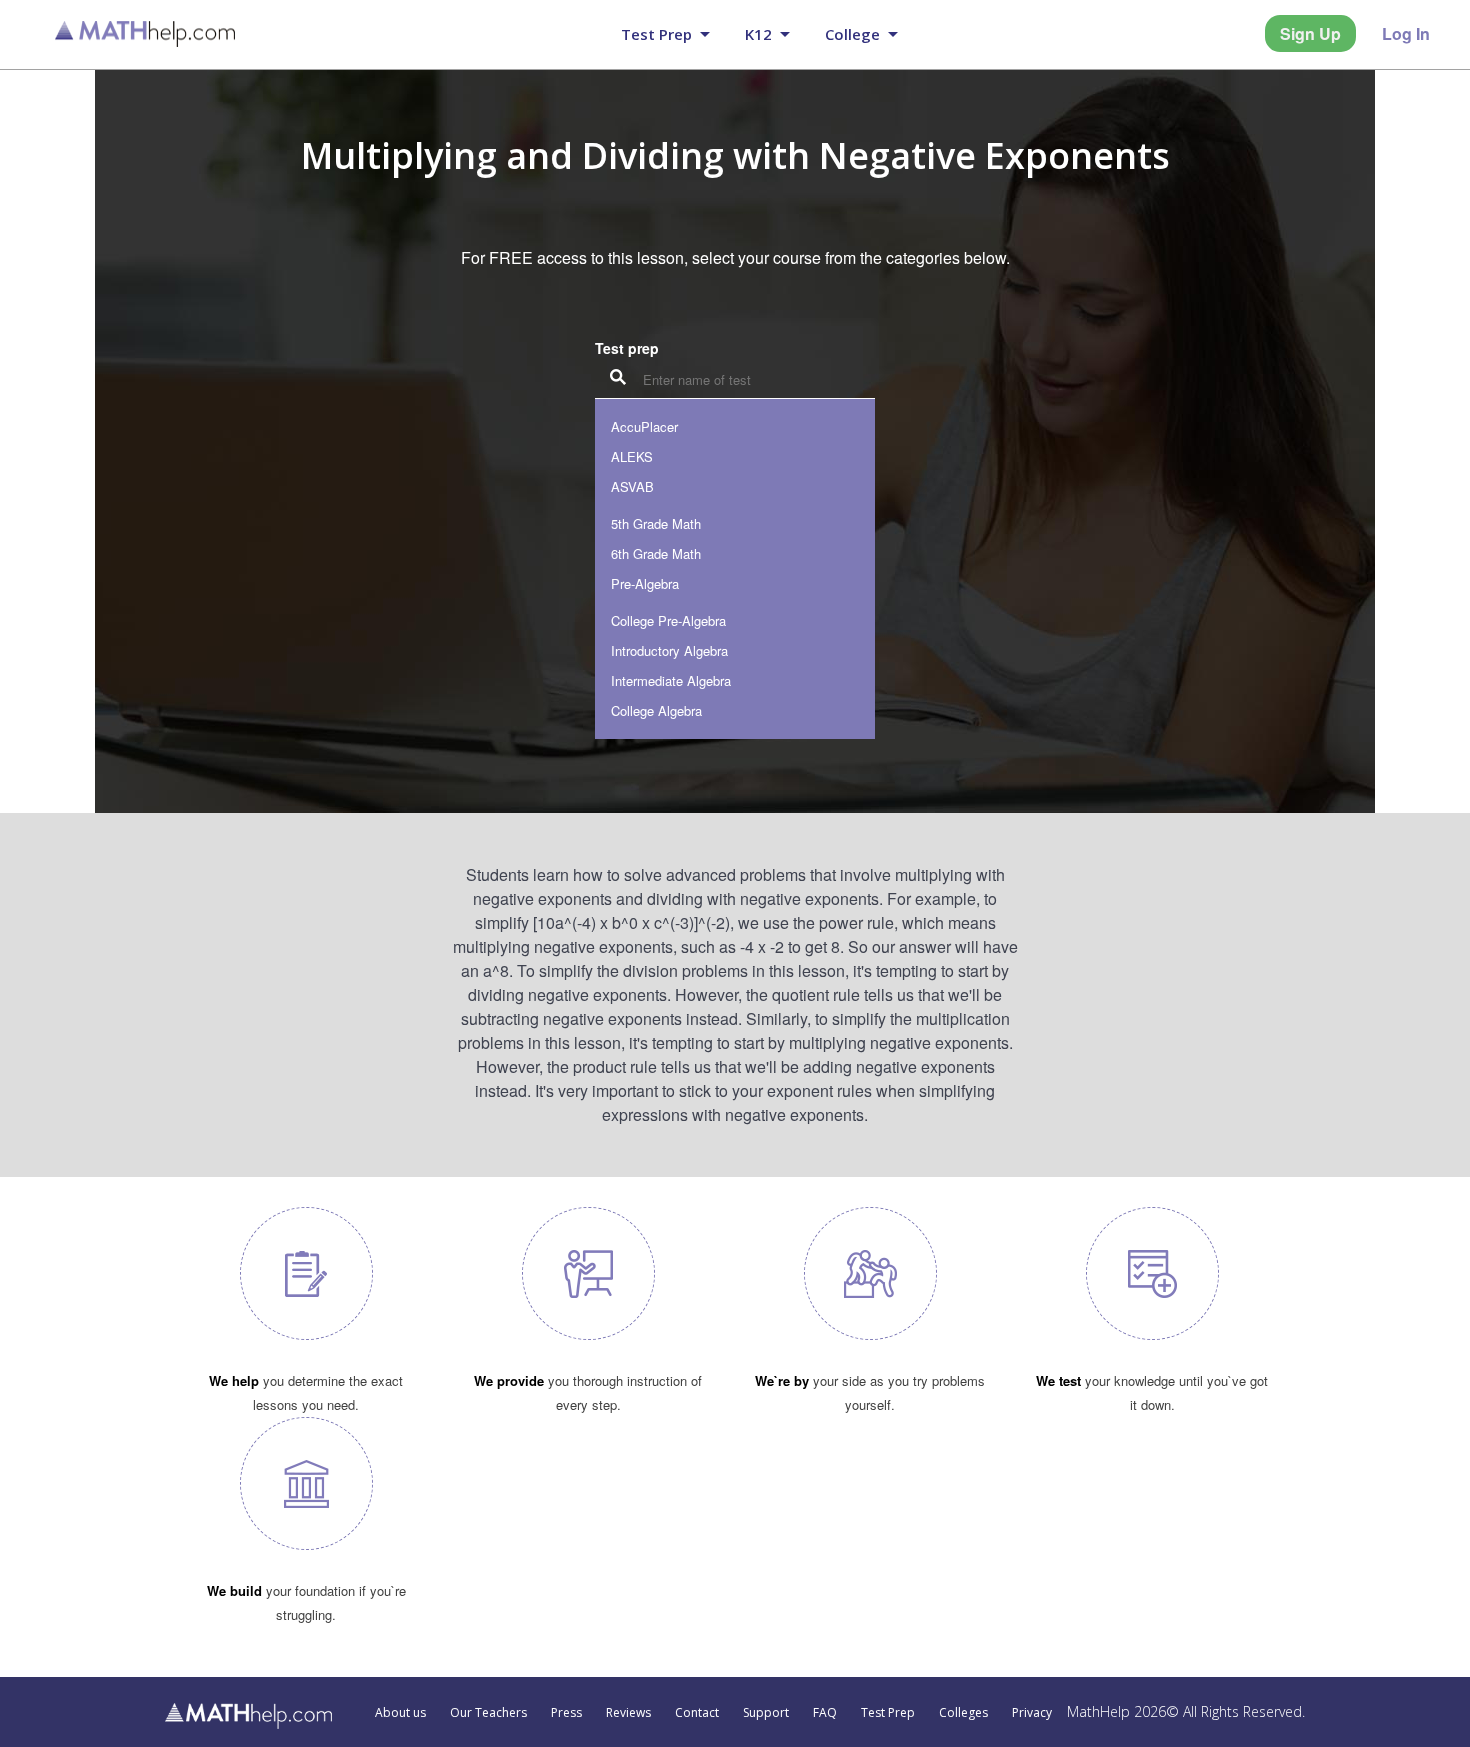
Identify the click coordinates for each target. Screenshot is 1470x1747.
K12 (758, 34)
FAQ (825, 1713)
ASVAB (632, 486)
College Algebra (656, 710)
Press (566, 1713)
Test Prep (888, 1713)
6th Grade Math (656, 553)
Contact (697, 1713)
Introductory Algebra (669, 650)
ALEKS (632, 456)
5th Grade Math (656, 523)
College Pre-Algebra (668, 620)
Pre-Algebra (645, 583)
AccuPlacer (644, 426)
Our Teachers (488, 1713)
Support (766, 1713)
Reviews (628, 1713)
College (852, 34)
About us (400, 1713)
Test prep (656, 34)
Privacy (1032, 1713)
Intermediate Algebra (671, 680)
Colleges (963, 1713)
